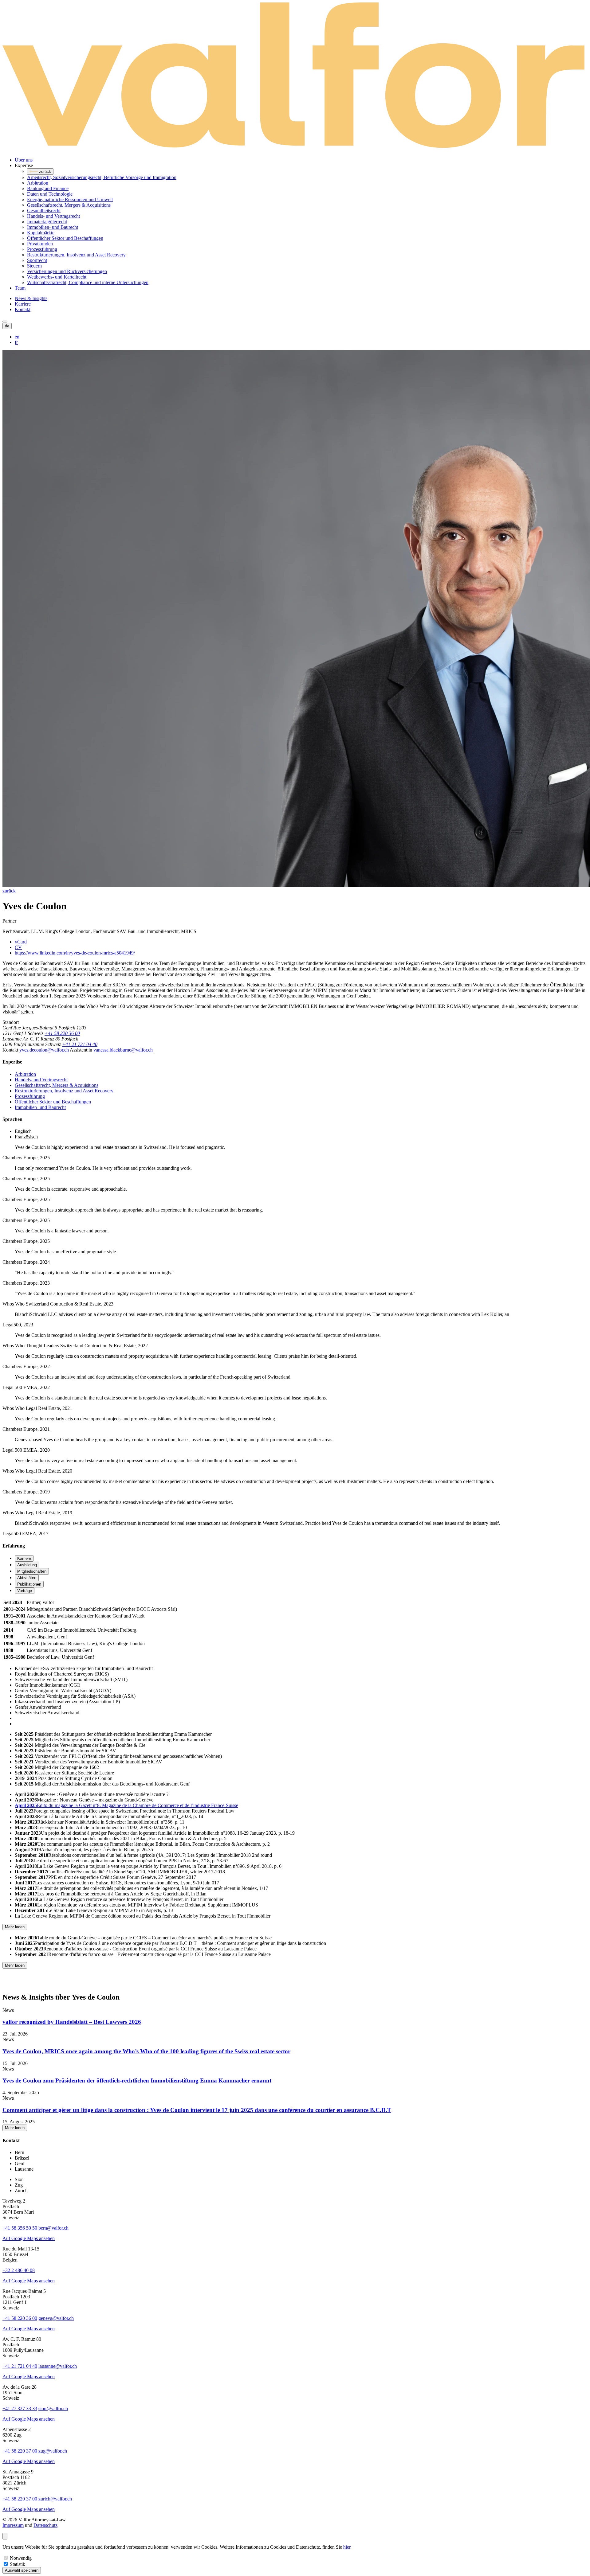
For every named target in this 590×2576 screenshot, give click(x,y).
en (17, 337)
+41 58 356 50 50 (20, 2228)
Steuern (34, 266)
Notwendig (21, 2558)
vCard (21, 942)
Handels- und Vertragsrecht (53, 216)
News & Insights (31, 298)
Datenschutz (45, 2525)
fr (16, 342)
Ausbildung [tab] (27, 1565)
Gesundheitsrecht (44, 211)
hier (347, 2547)
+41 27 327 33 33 (20, 2408)
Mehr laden (15, 1927)
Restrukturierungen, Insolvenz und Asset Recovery (76, 255)
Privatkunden (40, 244)
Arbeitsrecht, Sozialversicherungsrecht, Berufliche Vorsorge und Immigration (102, 177)
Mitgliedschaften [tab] (32, 1571)
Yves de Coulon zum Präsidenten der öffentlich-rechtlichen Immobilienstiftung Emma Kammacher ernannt (137, 2080)
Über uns (24, 160)
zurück (9, 891)
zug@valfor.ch (53, 2451)
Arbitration (38, 183)
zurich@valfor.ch (55, 2499)
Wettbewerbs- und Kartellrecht (57, 277)
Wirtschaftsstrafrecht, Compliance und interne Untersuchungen (88, 282)
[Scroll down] (5, 2536)
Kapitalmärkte (41, 233)
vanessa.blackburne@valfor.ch (123, 1050)
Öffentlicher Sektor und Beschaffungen (65, 238)
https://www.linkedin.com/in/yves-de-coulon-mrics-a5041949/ (75, 953)
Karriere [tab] (24, 1558)
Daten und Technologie (50, 194)
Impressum (13, 2525)
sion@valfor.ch (53, 2408)
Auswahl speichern (22, 2570)
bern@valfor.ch (53, 2228)
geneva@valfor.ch (56, 2318)
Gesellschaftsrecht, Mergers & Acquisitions (69, 205)
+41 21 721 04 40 (80, 1044)
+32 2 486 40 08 (19, 2270)
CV (18, 947)
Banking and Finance (48, 188)
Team (20, 288)
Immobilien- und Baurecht (53, 227)
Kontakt (23, 309)
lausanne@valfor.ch (58, 2366)
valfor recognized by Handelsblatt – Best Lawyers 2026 (72, 2022)
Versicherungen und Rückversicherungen (67, 271)
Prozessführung (42, 249)
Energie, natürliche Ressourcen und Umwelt (70, 199)
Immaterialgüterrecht (47, 222)
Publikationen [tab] (29, 1584)
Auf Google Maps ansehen (29, 2238)
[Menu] (5, 322)
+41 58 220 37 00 (20, 2451)
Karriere (23, 304)
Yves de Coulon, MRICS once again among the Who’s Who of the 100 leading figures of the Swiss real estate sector (146, 2051)
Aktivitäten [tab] (27, 1578)
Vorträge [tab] (25, 1591)
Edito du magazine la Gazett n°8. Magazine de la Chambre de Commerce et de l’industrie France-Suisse (126, 1805)
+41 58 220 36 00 (62, 1033)
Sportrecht (37, 260)
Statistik (18, 2564)
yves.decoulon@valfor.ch (44, 1050)
